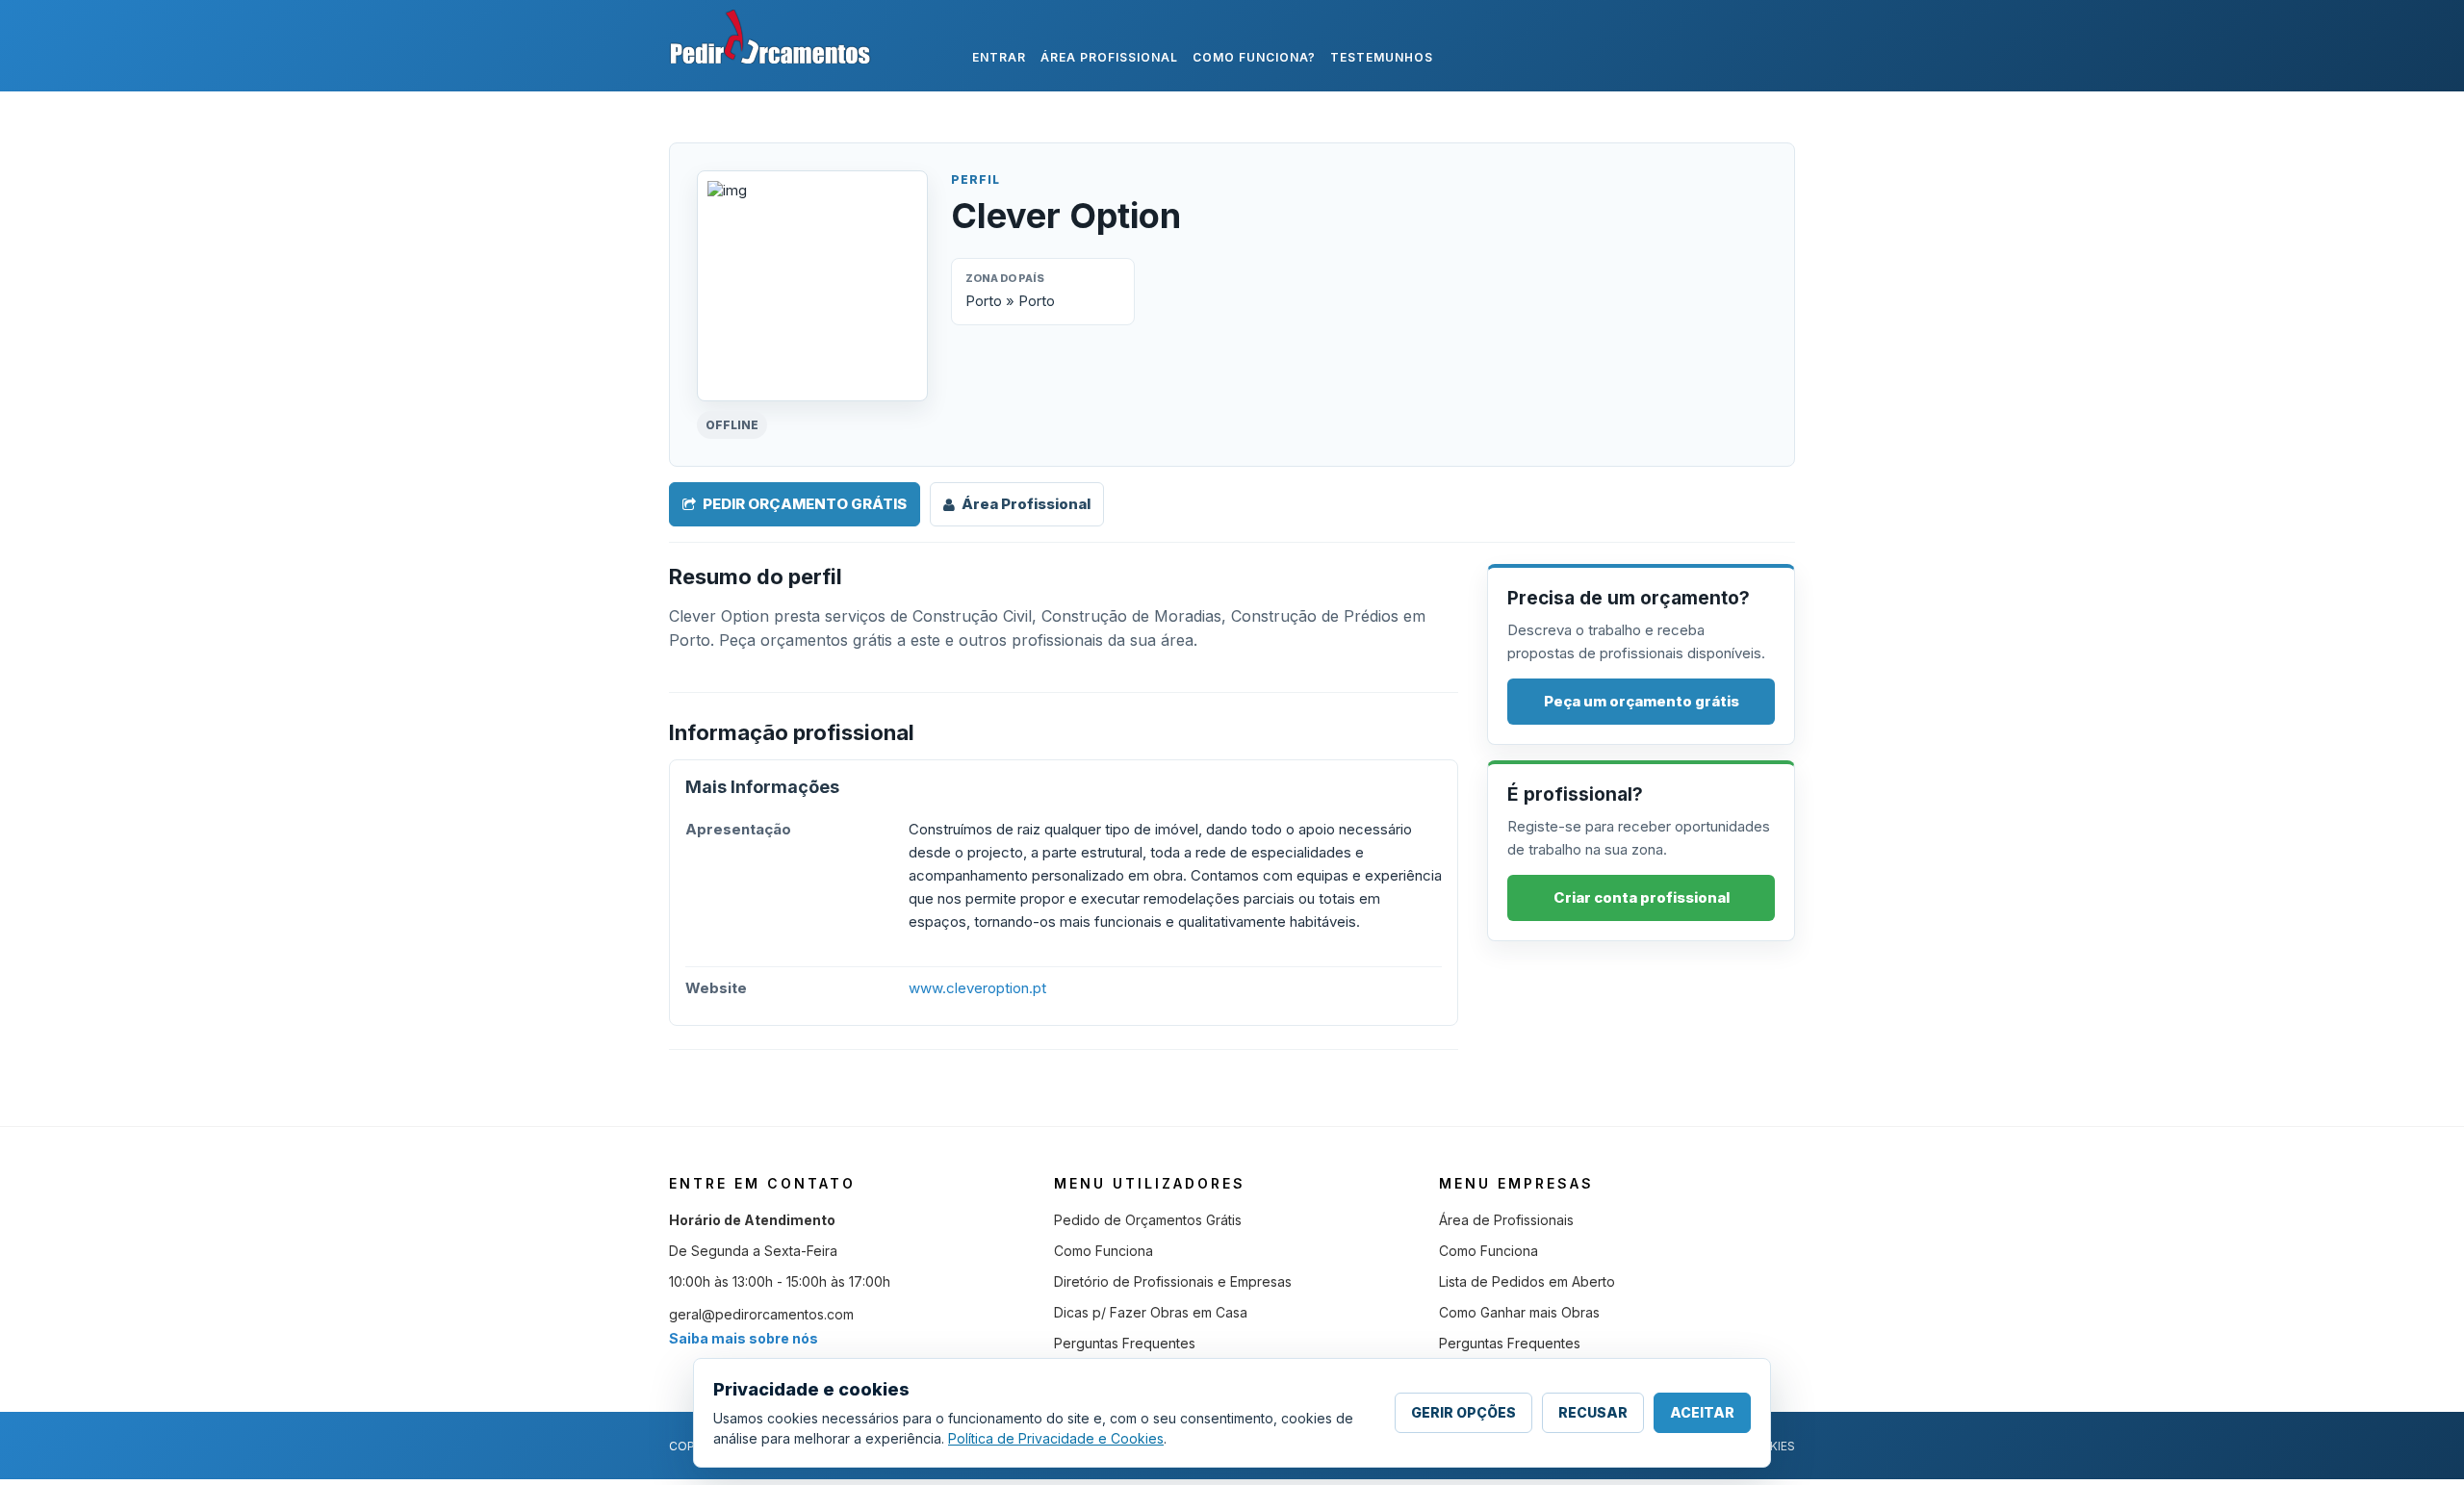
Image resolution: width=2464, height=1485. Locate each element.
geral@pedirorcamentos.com (761, 1314)
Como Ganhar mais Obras (1519, 1312)
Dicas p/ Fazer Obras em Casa (1151, 1312)
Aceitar (1702, 1412)
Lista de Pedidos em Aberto (1527, 1281)
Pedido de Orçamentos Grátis (1148, 1220)
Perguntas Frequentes (1125, 1343)
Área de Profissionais (1506, 1220)
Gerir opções (1463, 1412)
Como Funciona (1104, 1251)
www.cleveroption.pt (977, 988)
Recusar (1593, 1412)
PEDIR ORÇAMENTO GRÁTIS (805, 504)
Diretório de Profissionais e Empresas (1173, 1281)
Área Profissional (1026, 504)
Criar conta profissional (1642, 897)
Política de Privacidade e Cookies (1056, 1438)
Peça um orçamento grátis (1642, 701)
